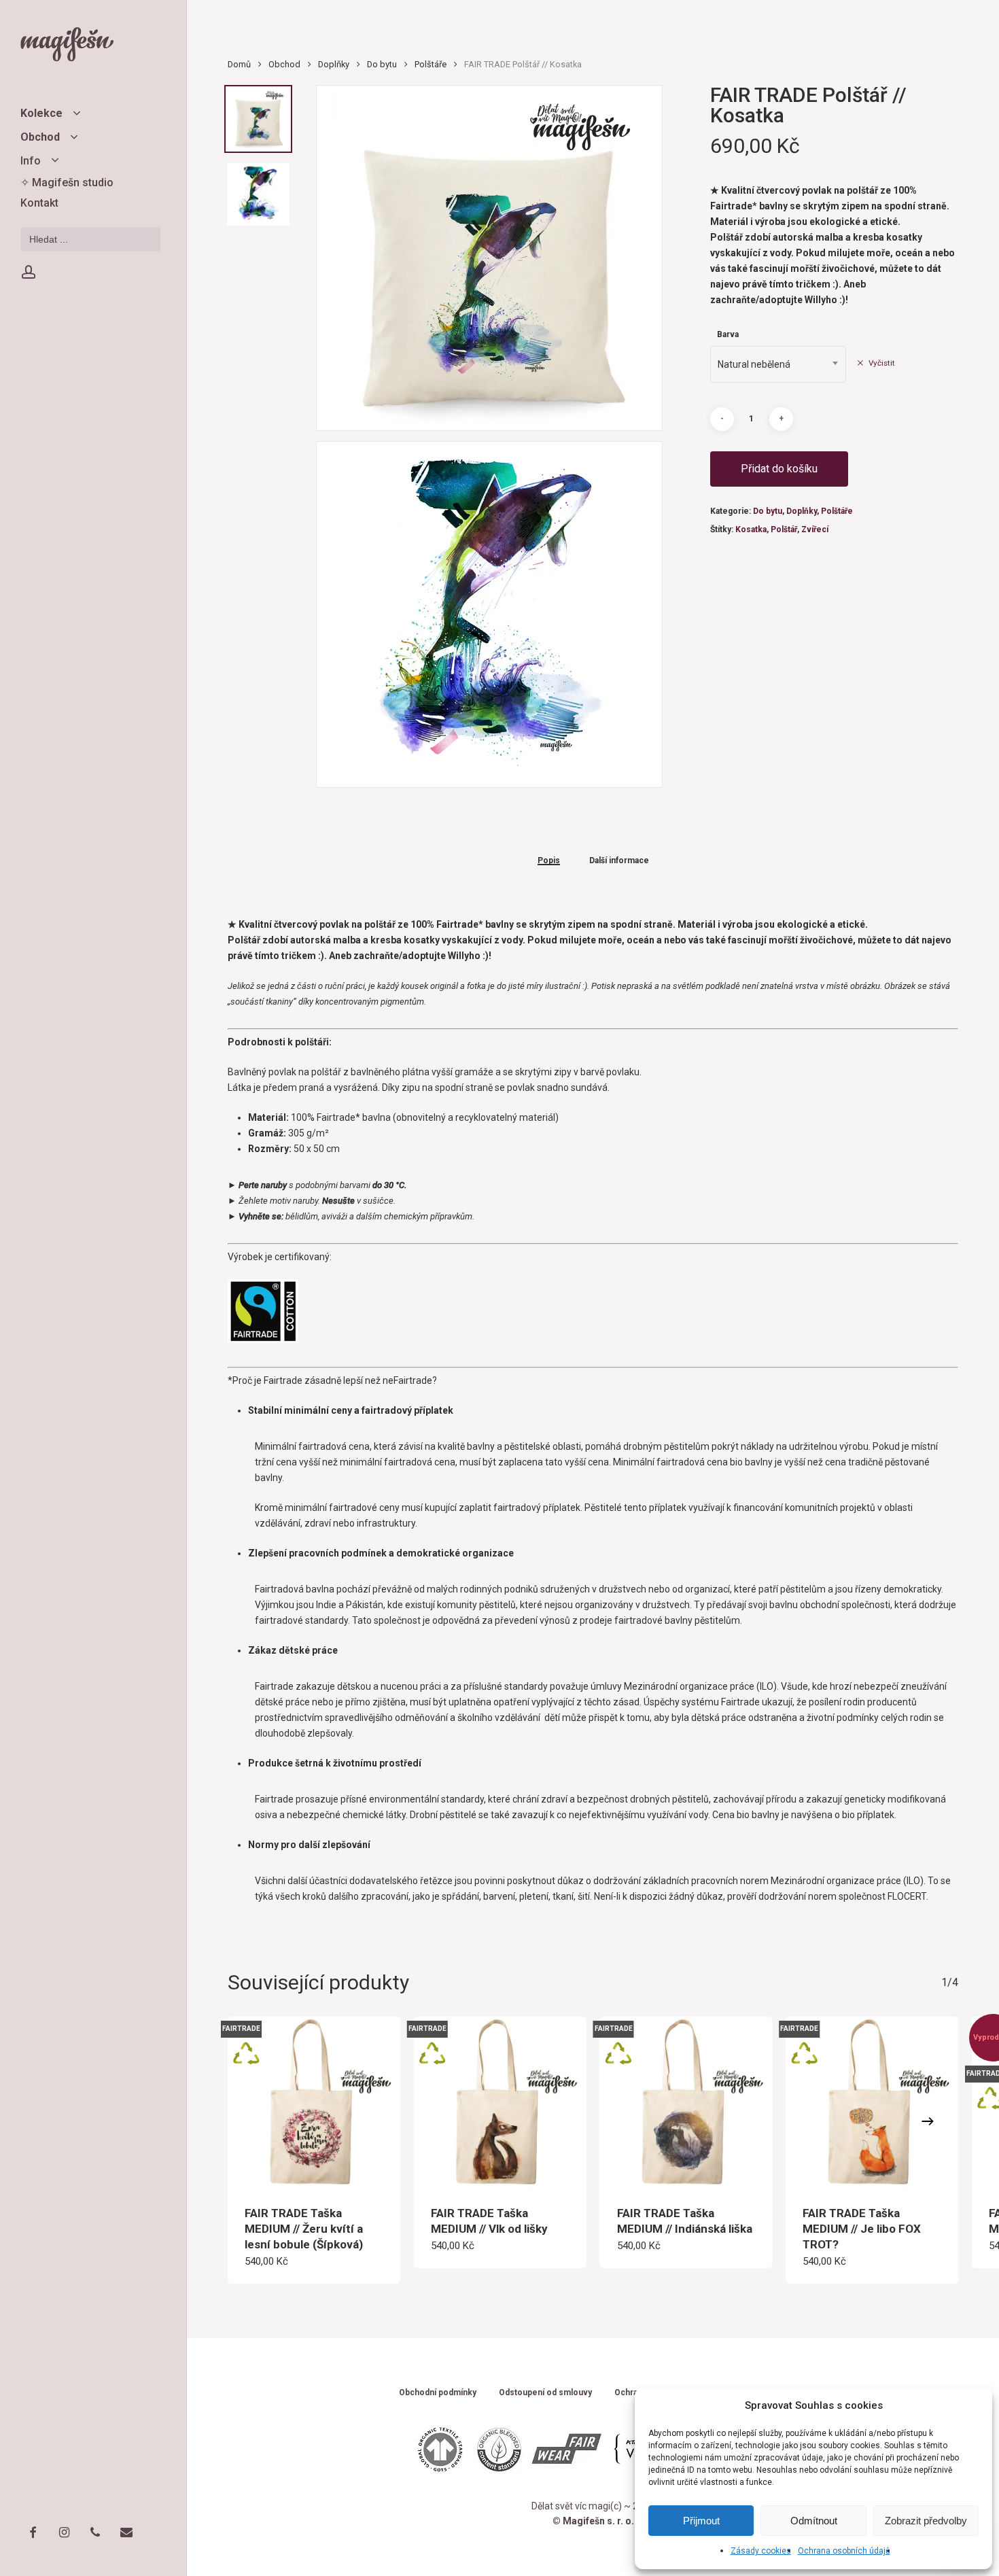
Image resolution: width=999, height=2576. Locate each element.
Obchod (284, 64)
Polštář (784, 529)
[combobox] (778, 364)
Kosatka (751, 529)
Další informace (619, 861)
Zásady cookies (761, 2551)
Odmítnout (814, 2521)
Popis (549, 861)
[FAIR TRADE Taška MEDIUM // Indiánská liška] (686, 2103)
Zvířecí (815, 529)
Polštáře (431, 64)
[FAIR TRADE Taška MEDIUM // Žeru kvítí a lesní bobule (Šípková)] (314, 2103)
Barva (728, 334)
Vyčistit (882, 363)
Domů (239, 64)
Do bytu (382, 64)
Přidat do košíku (779, 469)
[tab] (549, 860)
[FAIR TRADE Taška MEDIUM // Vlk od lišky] (500, 2103)
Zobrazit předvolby (926, 2521)
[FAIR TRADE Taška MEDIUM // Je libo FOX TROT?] (872, 2103)
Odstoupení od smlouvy (545, 2393)
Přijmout (701, 2521)
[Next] (928, 2121)
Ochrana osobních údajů (844, 2551)
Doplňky (334, 64)
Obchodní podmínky (438, 2393)
